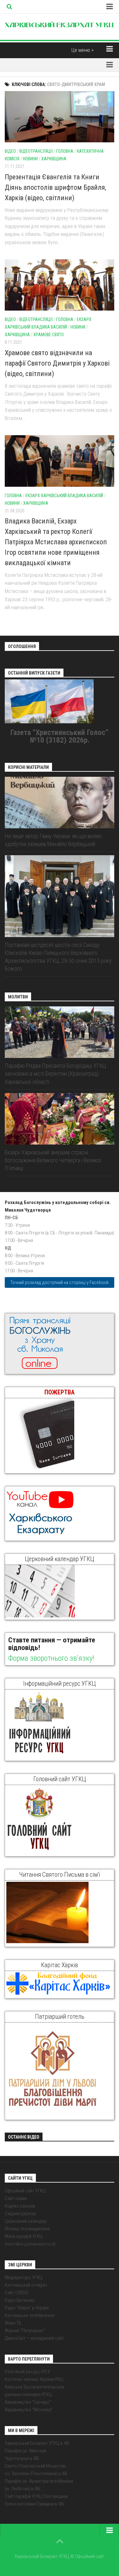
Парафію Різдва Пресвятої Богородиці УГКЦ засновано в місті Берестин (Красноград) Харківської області (55, 1074)
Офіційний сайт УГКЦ (25, 2191)
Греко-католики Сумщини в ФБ (34, 2504)
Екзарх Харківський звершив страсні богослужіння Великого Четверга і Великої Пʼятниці (53, 1160)
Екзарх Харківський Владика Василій (64, 496)
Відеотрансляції (36, 151)
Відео (10, 151)
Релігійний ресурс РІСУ (27, 2372)
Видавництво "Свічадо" (28, 2402)
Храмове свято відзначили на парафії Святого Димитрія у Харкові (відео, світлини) (57, 363)
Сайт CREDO (17, 2293)
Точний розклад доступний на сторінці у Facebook (60, 1282)
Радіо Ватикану (20, 2300)
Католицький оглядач (26, 2285)
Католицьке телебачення (30, 2315)
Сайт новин (16, 2198)
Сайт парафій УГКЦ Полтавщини (36, 2496)
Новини (30, 159)
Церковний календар (26, 2221)
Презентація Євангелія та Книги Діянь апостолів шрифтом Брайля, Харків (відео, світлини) (56, 187)
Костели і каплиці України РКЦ (34, 2379)
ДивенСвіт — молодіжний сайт (34, 2338)
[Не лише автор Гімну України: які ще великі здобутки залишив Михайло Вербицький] (60, 803)
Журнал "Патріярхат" (25, 2331)
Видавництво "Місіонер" (29, 2410)
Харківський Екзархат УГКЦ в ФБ (37, 2443)
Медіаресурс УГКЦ (24, 2277)
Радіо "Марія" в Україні (27, 2308)
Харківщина (54, 159)
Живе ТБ (13, 2323)
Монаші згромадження (27, 2229)
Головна (65, 151)
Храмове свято (49, 335)
